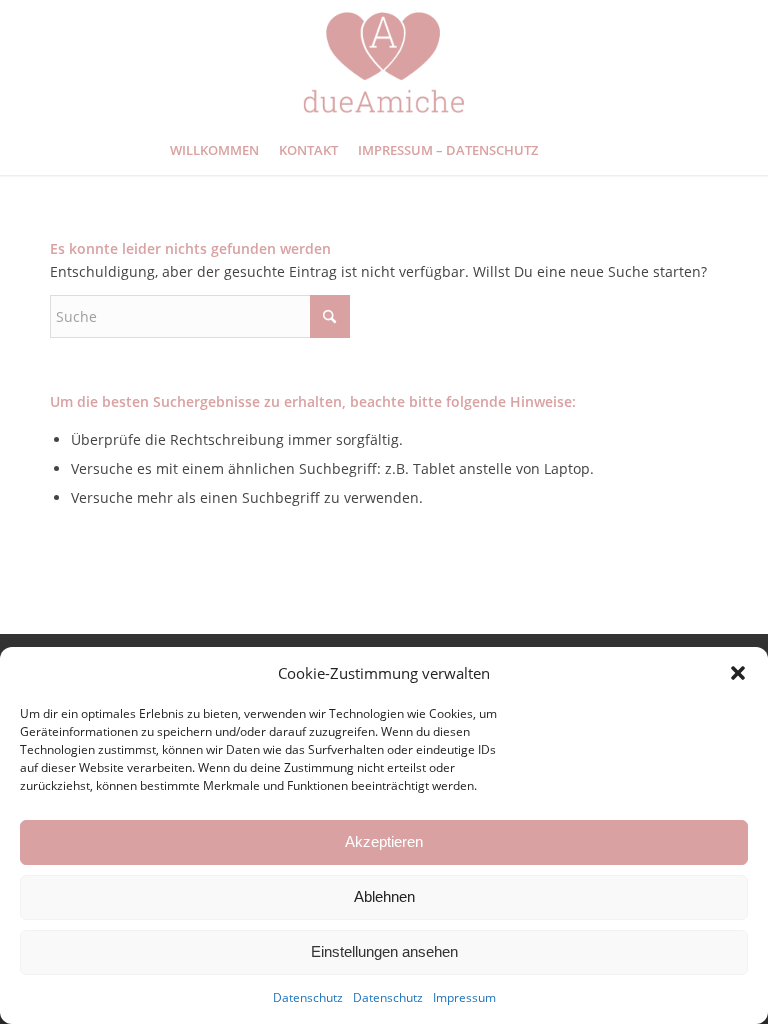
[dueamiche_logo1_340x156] (384, 62)
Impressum (464, 997)
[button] (738, 673)
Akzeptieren (384, 841)
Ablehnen (384, 896)
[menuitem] (214, 150)
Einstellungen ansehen (384, 951)
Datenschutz (308, 997)
